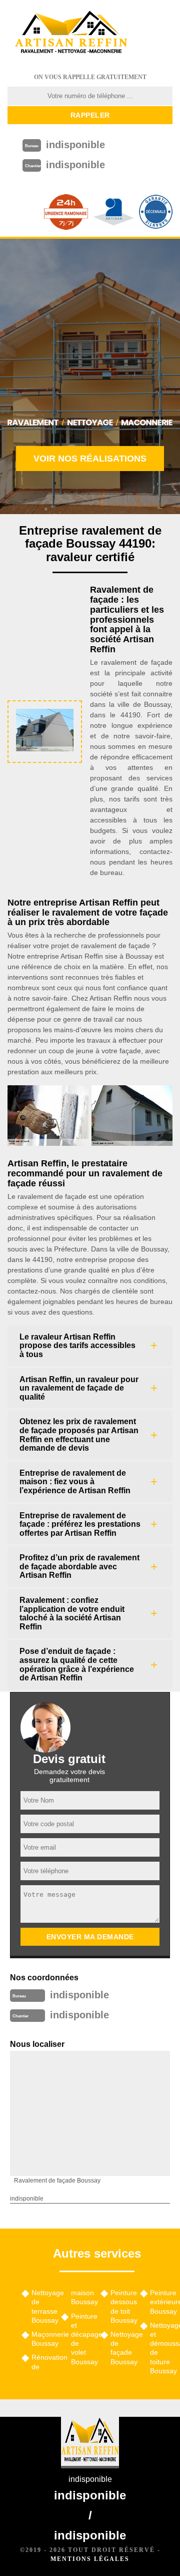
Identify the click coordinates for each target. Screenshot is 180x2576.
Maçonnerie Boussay (43, 2339)
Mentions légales (90, 2559)
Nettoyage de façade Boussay (122, 2348)
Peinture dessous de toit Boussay (122, 2306)
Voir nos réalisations (90, 459)
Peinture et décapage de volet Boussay (82, 2339)
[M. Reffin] (71, 33)
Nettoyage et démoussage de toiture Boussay (161, 2348)
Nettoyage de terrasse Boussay (43, 2306)
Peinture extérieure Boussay (161, 2302)
